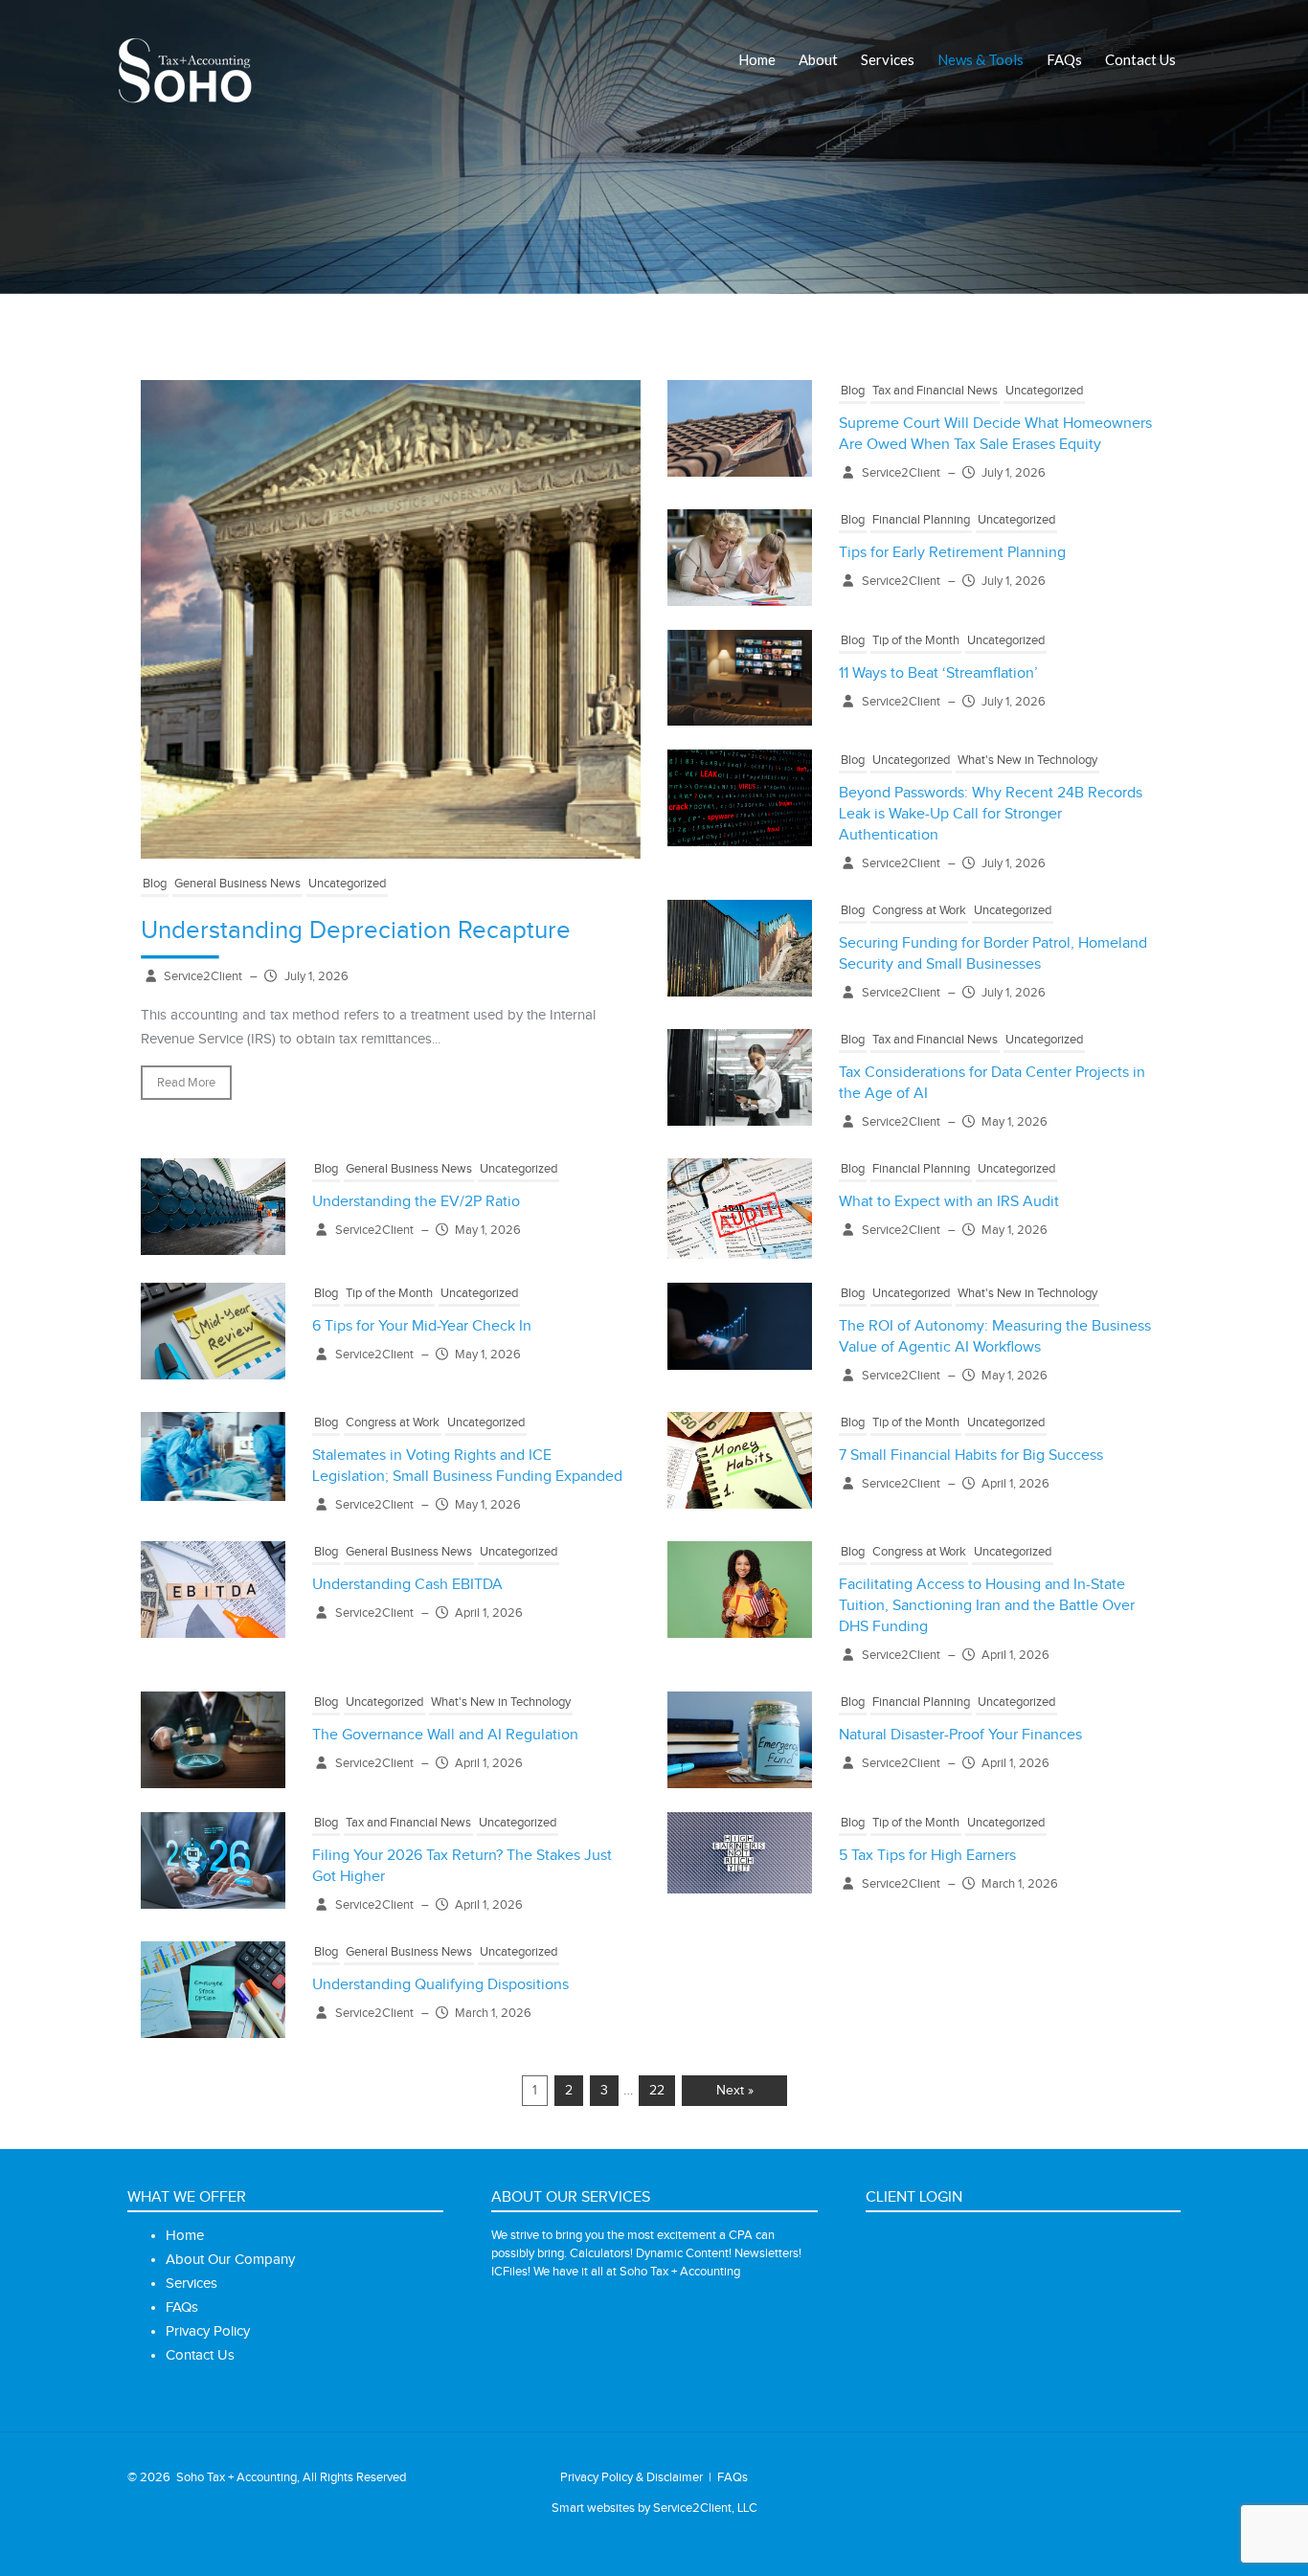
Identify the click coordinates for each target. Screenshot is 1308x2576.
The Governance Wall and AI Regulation (445, 1735)
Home (757, 60)
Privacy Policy (208, 2331)
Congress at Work (919, 910)
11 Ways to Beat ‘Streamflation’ (938, 673)
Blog (155, 884)
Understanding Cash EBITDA (407, 1585)
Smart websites (593, 2508)
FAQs (1064, 60)
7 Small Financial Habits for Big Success (971, 1456)
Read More (186, 1083)
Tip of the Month (916, 640)
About (818, 60)
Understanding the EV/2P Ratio (416, 1202)
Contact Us (1140, 60)
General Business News (237, 884)
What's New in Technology (1027, 760)
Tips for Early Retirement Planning (952, 553)
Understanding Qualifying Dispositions (440, 1985)
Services (888, 60)
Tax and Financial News (935, 391)
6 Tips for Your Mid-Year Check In (422, 1326)
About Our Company (230, 2260)
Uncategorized (347, 884)
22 (657, 2091)
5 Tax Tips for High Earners (927, 1856)
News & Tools (981, 60)
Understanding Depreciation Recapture (356, 931)
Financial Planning (921, 520)
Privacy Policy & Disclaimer (631, 2477)
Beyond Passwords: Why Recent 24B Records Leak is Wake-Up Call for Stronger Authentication (991, 814)
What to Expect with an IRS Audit (949, 1202)
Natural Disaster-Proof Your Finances (960, 1735)
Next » (735, 2091)
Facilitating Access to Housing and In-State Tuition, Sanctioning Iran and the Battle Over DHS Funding (987, 1606)
